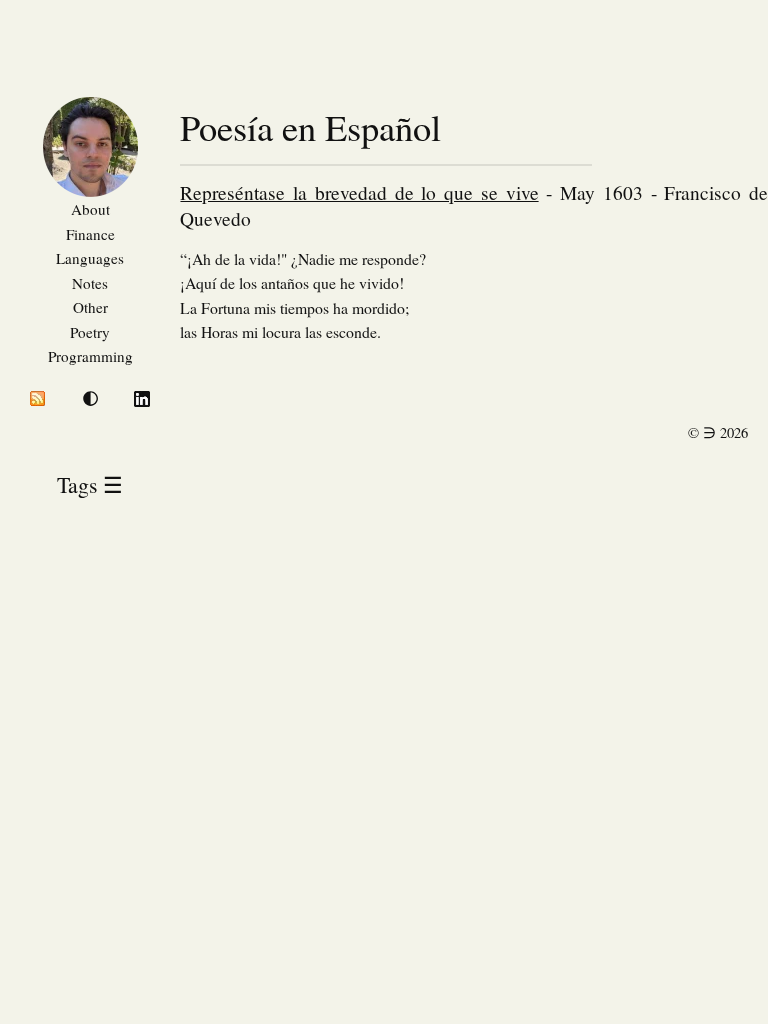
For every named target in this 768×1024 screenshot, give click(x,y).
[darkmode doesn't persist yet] (90, 400)
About (90, 209)
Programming (90, 356)
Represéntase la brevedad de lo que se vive (359, 192)
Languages (90, 258)
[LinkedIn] (142, 401)
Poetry (90, 332)
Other (90, 307)
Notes (90, 283)
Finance (90, 234)
